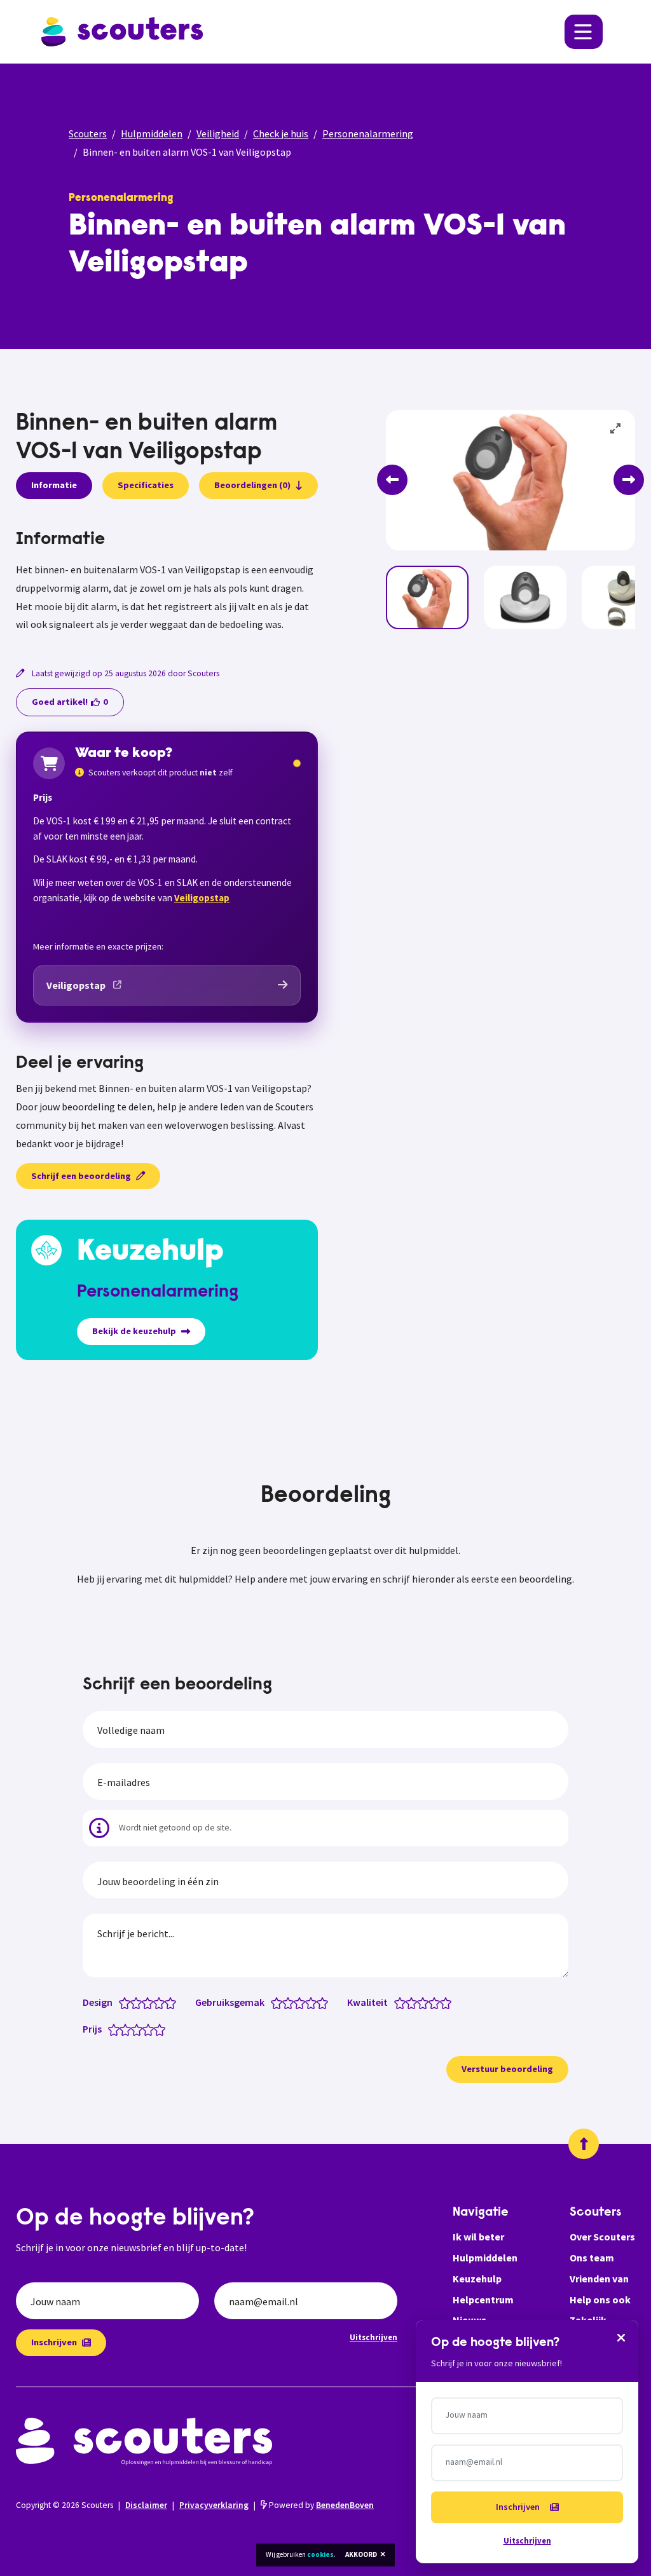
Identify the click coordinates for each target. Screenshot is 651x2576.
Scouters (88, 133)
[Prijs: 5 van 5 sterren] (162, 2029)
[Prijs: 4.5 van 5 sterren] (157, 2029)
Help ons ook (600, 2300)
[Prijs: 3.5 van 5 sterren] (145, 2029)
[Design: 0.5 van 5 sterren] (122, 2002)
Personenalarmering (368, 133)
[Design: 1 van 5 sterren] (127, 2002)
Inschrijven (54, 2342)
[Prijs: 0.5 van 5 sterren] (111, 2029)
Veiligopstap (202, 898)
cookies (320, 2554)
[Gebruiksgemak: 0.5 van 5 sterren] (274, 2002)
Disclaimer (146, 2505)
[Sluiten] (621, 2337)
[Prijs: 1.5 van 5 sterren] (122, 2029)
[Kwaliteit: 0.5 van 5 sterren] (397, 2002)
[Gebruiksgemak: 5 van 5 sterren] (325, 2002)
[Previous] (392, 480)
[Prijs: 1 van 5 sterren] (117, 2029)
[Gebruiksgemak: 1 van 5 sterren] (279, 2002)
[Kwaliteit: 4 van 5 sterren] (437, 2002)
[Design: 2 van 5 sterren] (139, 2002)
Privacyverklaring (214, 2505)
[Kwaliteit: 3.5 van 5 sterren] (431, 2002)
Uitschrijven (373, 2337)
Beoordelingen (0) (252, 485)
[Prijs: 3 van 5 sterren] (140, 2029)
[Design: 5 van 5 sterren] (173, 2002)
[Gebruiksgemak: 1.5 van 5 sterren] (285, 2002)
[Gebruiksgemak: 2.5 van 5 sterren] (297, 2002)
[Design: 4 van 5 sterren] (162, 2002)
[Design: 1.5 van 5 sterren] (133, 2002)
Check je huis (281, 133)
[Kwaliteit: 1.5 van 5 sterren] (408, 2002)
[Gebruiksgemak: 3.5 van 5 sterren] (308, 2002)
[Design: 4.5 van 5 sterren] (168, 2002)
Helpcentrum (483, 2300)
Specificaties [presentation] (146, 485)
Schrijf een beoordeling (81, 1176)
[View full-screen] (616, 429)
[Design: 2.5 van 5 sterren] (145, 2002)
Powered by (320, 2505)
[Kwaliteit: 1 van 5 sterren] (403, 2002)
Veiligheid (218, 133)
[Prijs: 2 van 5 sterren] (128, 2029)
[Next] (629, 480)
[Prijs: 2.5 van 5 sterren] (134, 2029)
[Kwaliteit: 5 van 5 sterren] (449, 2002)
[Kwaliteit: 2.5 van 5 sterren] (420, 2002)
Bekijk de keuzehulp (134, 1331)
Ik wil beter (478, 2237)
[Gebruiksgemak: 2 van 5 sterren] (291, 2002)
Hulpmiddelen (152, 133)
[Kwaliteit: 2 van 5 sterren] (414, 2002)
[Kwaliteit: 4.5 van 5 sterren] (443, 2002)
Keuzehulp (477, 2279)
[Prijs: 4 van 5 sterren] (151, 2029)
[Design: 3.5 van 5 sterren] (156, 2002)
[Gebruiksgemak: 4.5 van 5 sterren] (319, 2002)
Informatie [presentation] (54, 485)
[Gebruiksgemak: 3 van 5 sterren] (302, 2002)
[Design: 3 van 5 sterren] (150, 2002)
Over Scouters (602, 2237)
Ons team (592, 2258)
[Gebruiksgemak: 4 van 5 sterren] (314, 2002)
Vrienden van (599, 2279)
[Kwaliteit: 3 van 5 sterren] (426, 2002)
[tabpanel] (167, 582)
